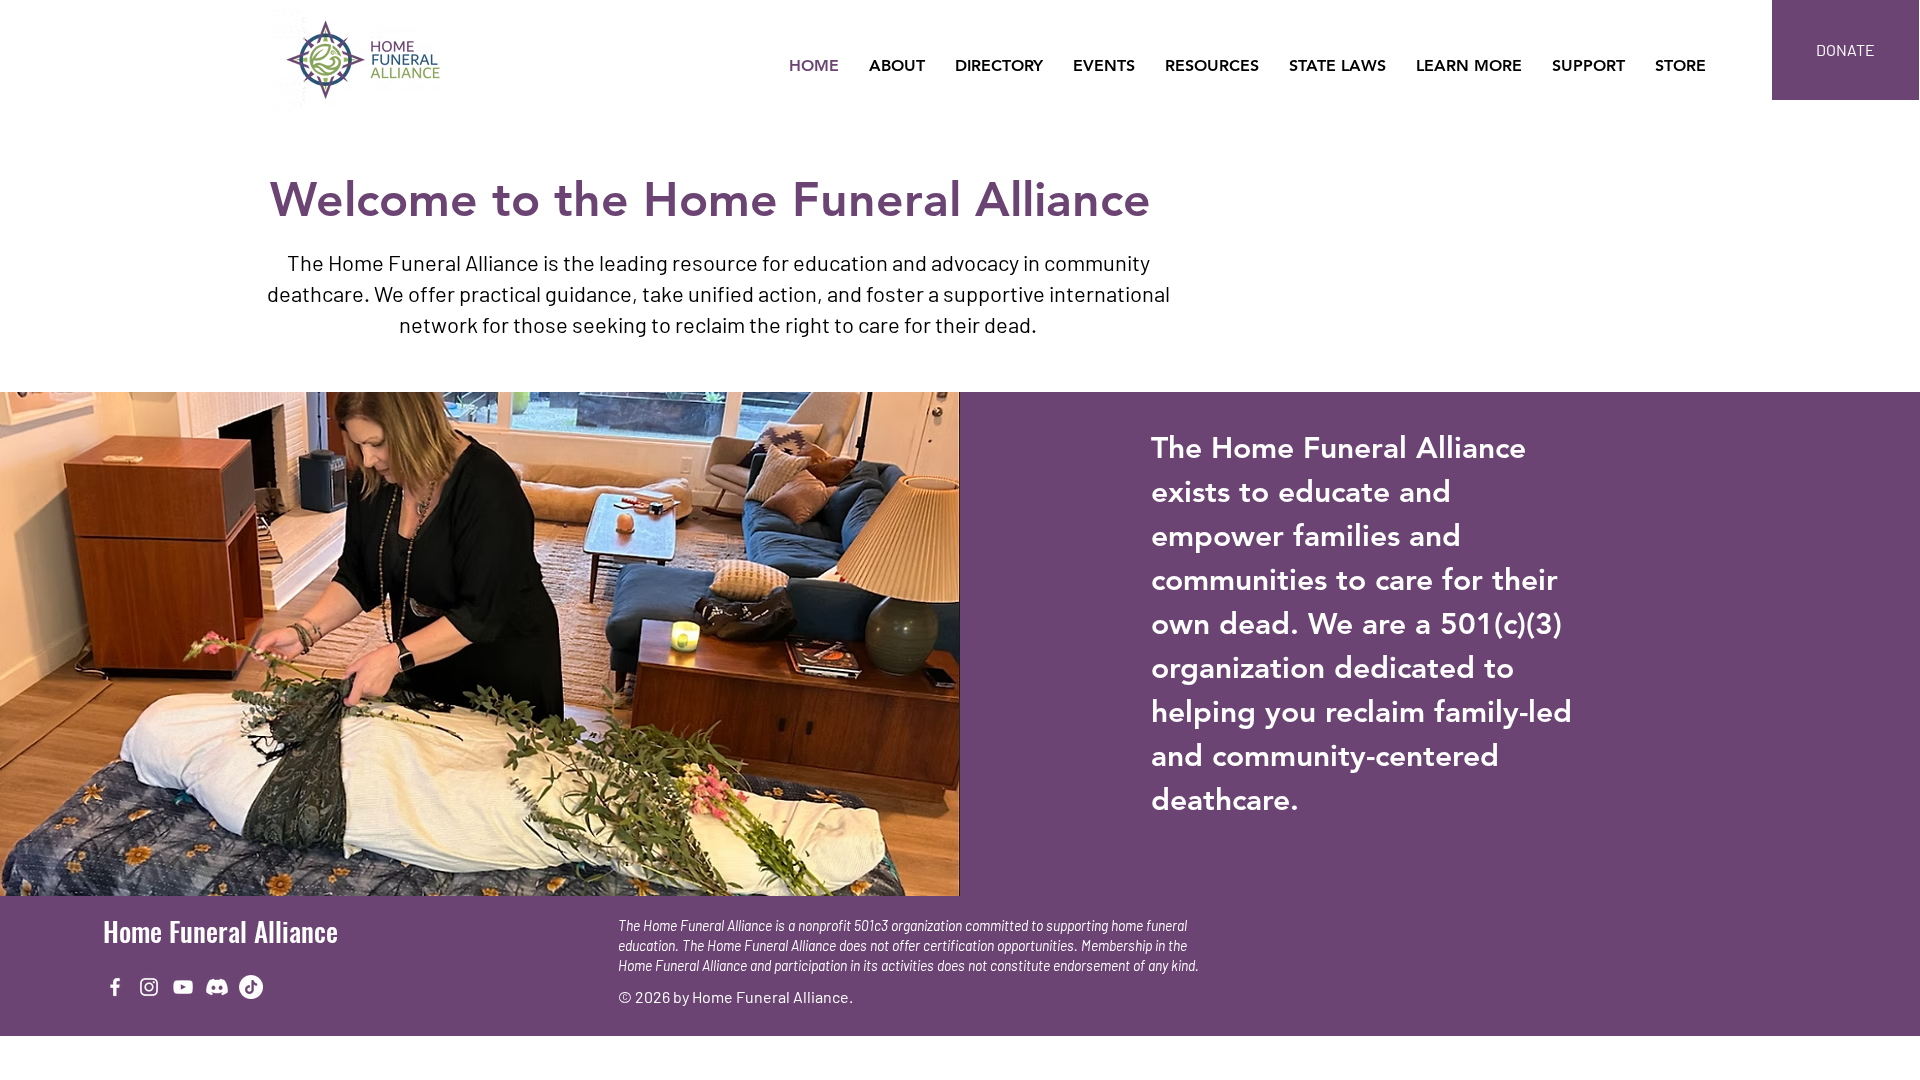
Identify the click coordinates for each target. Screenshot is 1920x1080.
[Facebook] (115, 987)
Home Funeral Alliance (220, 931)
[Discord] (217, 987)
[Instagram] (149, 987)
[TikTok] (251, 987)
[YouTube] (183, 987)
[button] (897, 66)
